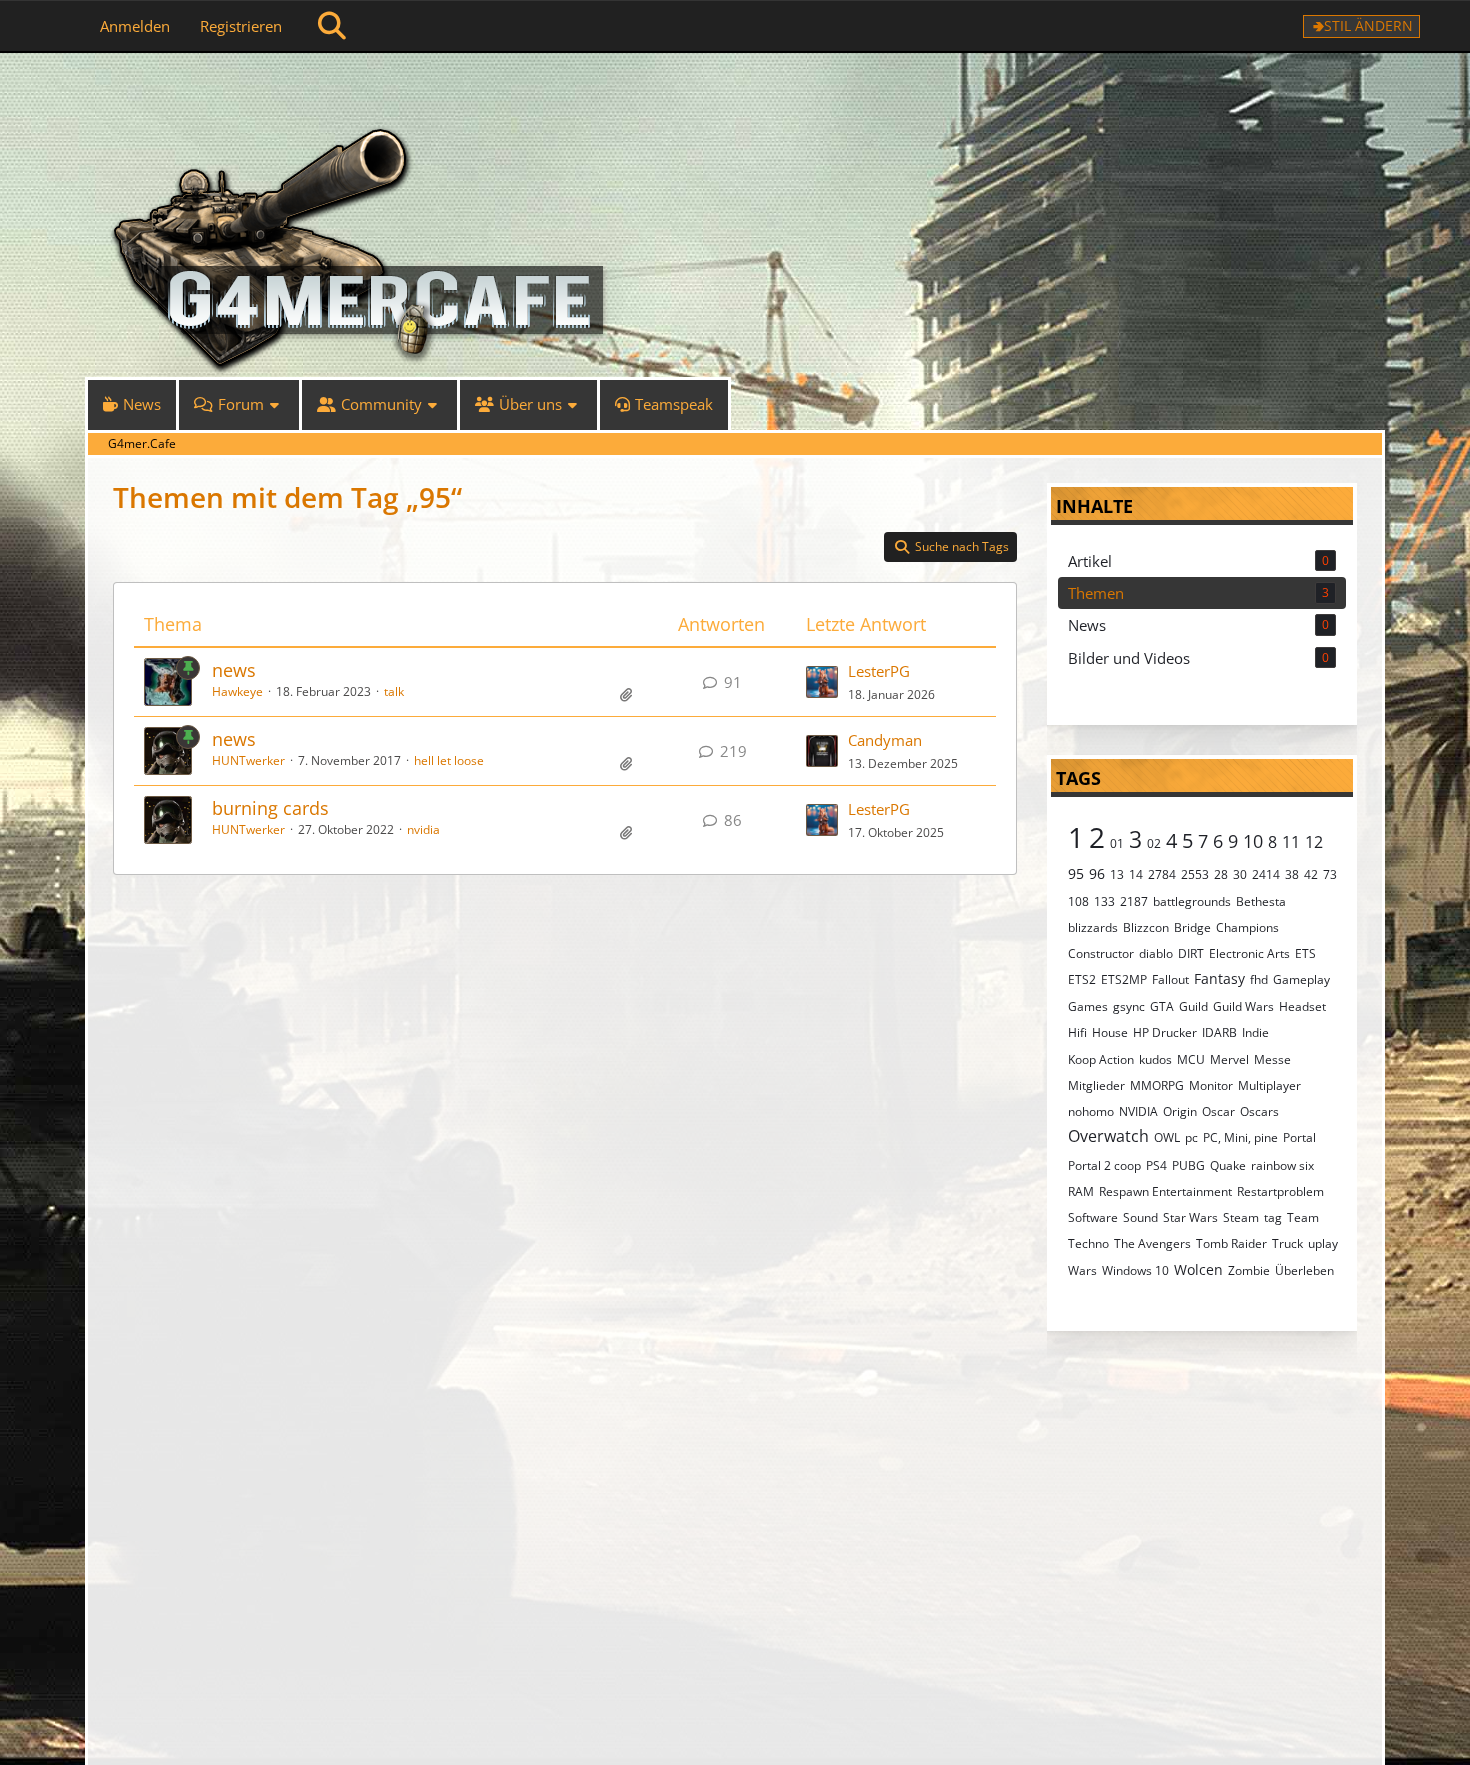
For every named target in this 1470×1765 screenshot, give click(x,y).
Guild (1193, 1006)
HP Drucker (1165, 1032)
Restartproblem (1280, 1191)
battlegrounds (1192, 901)
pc (1191, 1137)
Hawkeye (237, 691)
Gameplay (1301, 979)
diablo (1156, 953)
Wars (1082, 1270)
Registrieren (241, 26)
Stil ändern (1368, 25)
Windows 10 (1135, 1270)
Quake (1228, 1165)
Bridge (1192, 927)
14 (1136, 874)
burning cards (270, 808)
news (234, 670)
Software (1093, 1217)
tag (1273, 1217)
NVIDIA (1138, 1111)
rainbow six (1282, 1165)
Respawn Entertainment (1165, 1191)
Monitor (1211, 1085)
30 (1240, 874)
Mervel (1229, 1059)
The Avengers (1152, 1243)
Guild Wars (1243, 1006)
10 (1253, 841)
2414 (1266, 874)
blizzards (1093, 927)
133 (1104, 901)
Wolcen (1198, 1269)
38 (1292, 874)
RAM (1081, 1191)
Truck (1287, 1243)
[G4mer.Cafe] (735, 90)
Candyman (885, 740)
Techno (1088, 1243)
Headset (1302, 1006)
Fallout (1170, 979)
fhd (1259, 979)
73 (1330, 874)
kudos (1155, 1059)
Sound (1140, 1217)
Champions (1247, 927)
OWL (1167, 1137)
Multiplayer (1269, 1085)
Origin (1180, 1111)
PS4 (1156, 1165)
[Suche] (332, 26)
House (1110, 1032)
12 (1314, 842)
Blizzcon (1146, 927)
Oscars (1259, 1111)
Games (1088, 1006)
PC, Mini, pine (1240, 1137)
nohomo (1091, 1111)
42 (1311, 874)
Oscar (1218, 1111)
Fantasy (1219, 978)
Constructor (1101, 953)
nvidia (423, 829)
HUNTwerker (248, 760)
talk (394, 691)
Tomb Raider (1231, 1243)
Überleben (1304, 1270)
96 (1097, 873)
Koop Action (1101, 1059)
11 (1291, 842)
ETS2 (1082, 979)
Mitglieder (1096, 1085)
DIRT (1191, 953)
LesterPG (879, 671)
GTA (1162, 1006)
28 (1221, 874)
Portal (1299, 1137)
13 (1117, 874)
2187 (1134, 901)
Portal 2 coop (1104, 1165)
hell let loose (449, 760)
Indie (1255, 1032)
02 (1154, 843)
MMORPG (1157, 1085)
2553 (1195, 874)
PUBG (1188, 1165)
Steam (1241, 1217)
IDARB (1219, 1032)
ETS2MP (1124, 979)
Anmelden (135, 26)
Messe (1272, 1059)
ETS (1305, 953)
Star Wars (1190, 1217)
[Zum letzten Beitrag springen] (822, 682)
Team (1303, 1217)
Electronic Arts (1249, 953)
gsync (1129, 1006)
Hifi (1077, 1032)
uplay (1323, 1243)
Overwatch (1108, 1136)
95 (1076, 873)
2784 (1162, 874)
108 (1078, 901)
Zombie (1249, 1270)
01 (1117, 843)
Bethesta (1261, 901)
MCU (1191, 1059)
